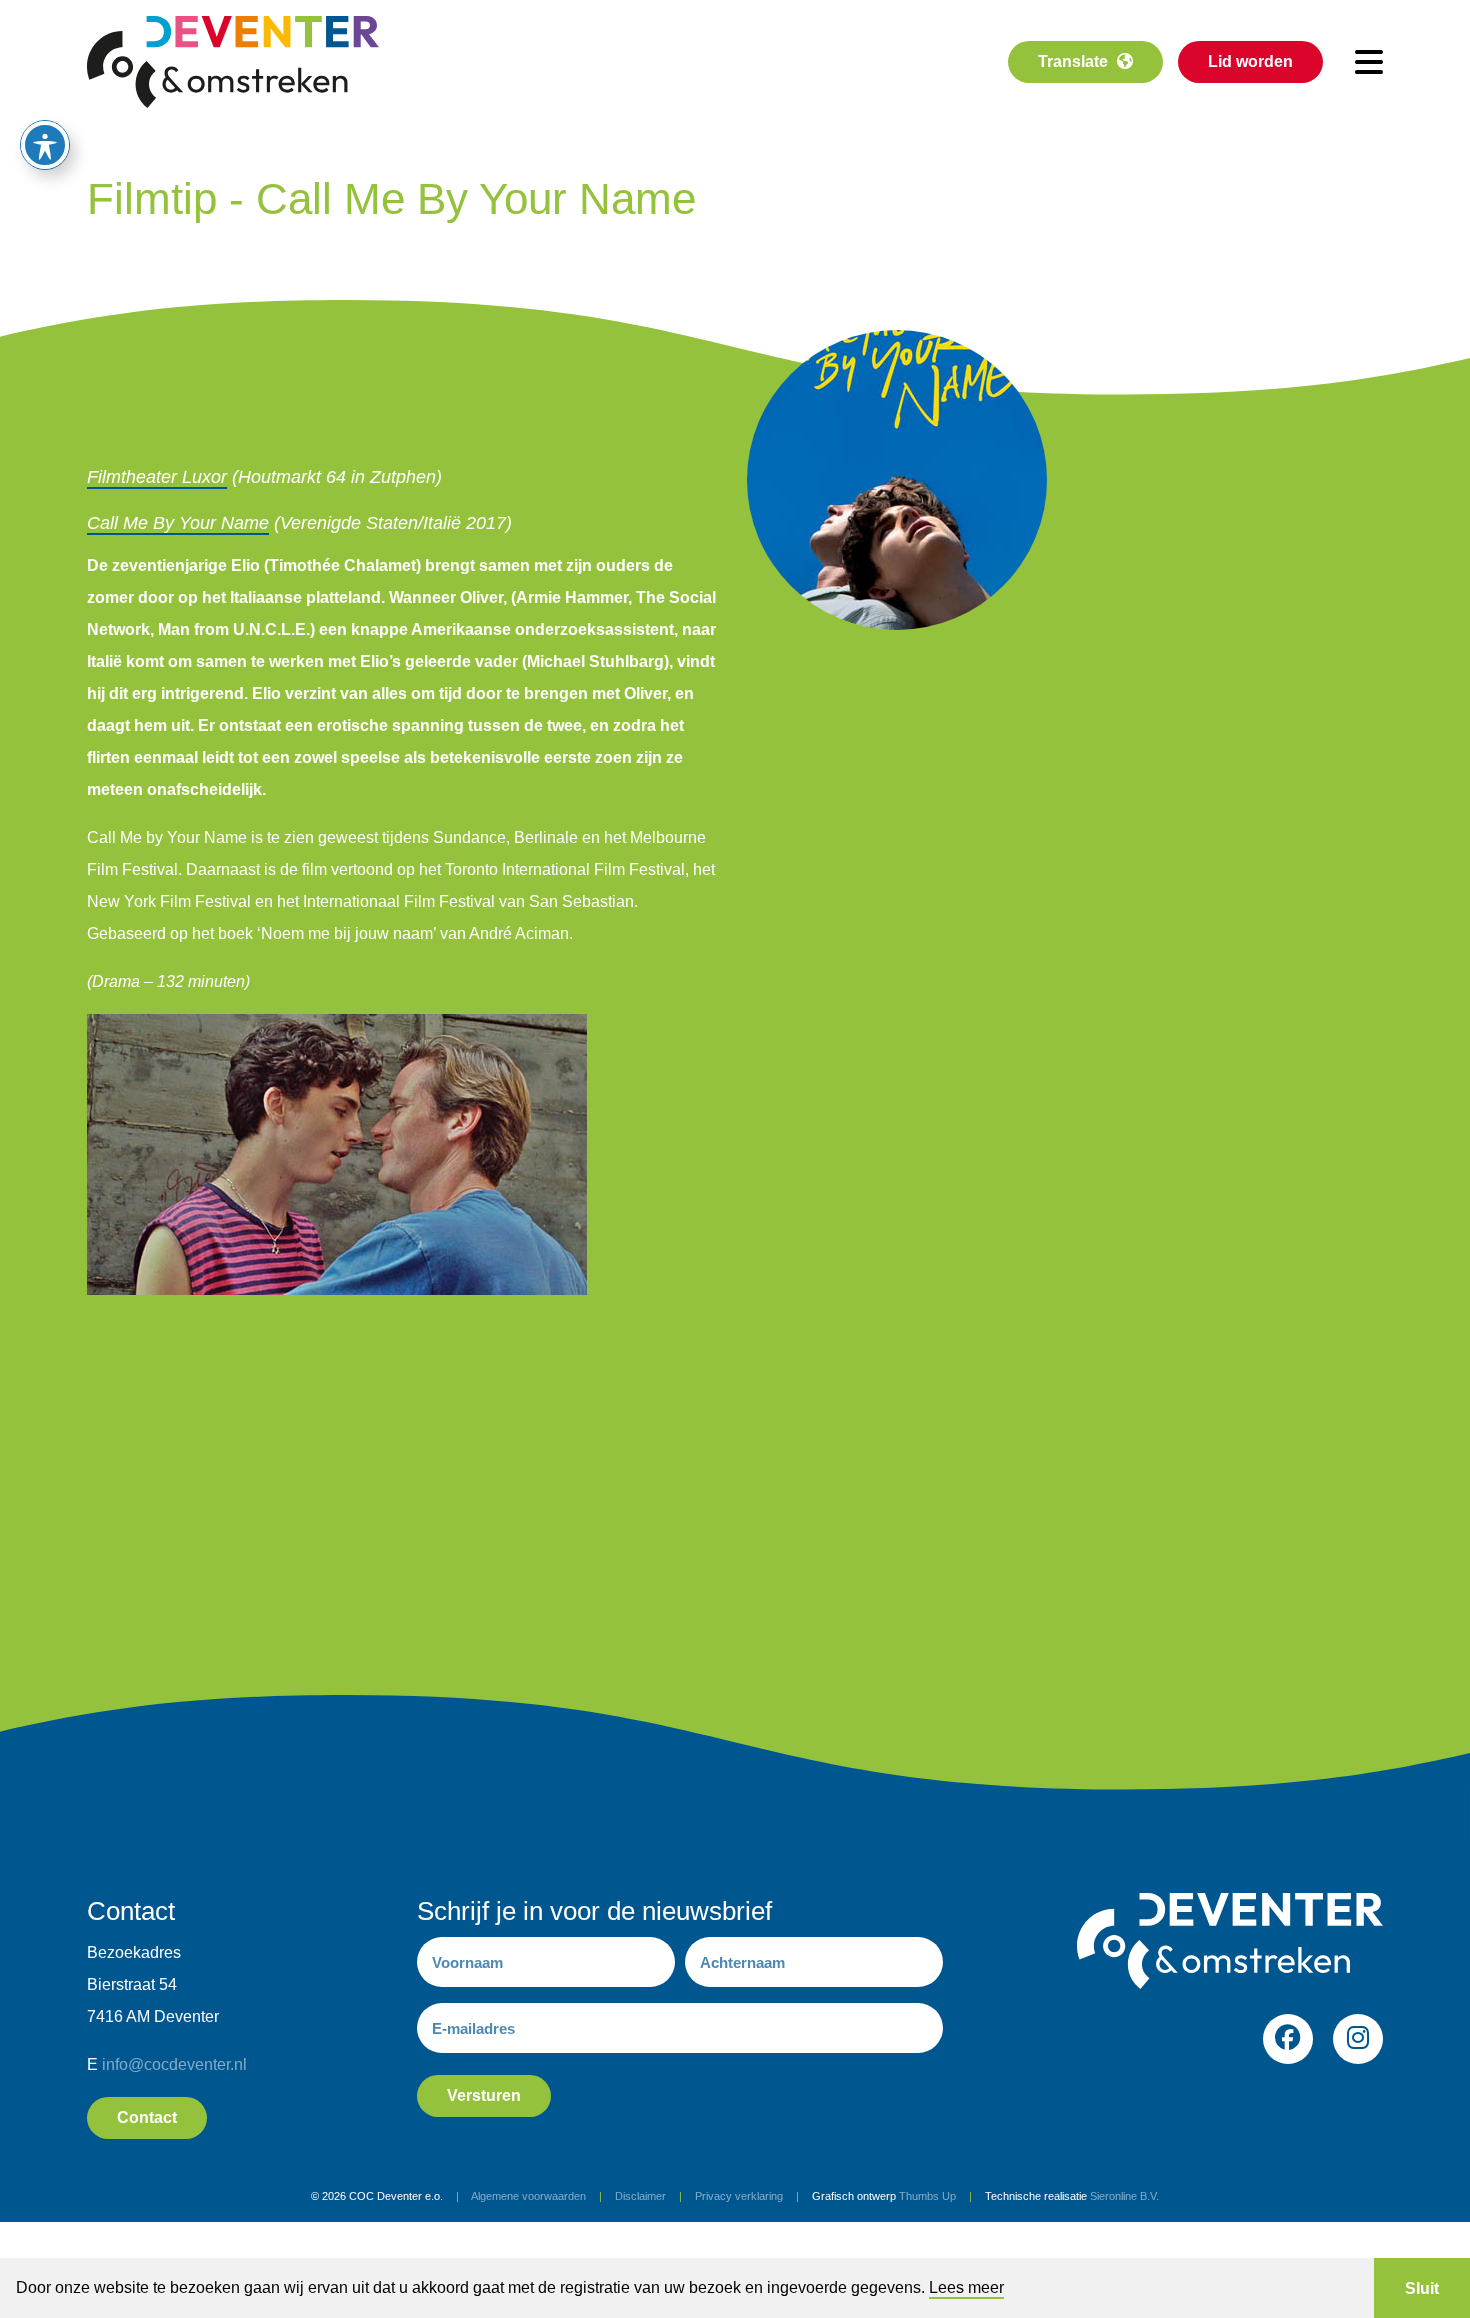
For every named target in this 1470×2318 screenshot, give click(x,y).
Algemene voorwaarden (528, 2196)
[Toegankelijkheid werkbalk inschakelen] (45, 145)
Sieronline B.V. (1124, 2196)
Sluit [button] (1422, 2288)
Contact (147, 2117)
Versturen (484, 2095)
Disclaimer (640, 2196)
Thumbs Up (927, 2196)
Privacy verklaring (739, 2196)
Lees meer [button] (966, 2287)
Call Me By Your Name (178, 523)
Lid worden (1250, 61)
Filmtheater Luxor (157, 477)
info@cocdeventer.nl (174, 2064)
